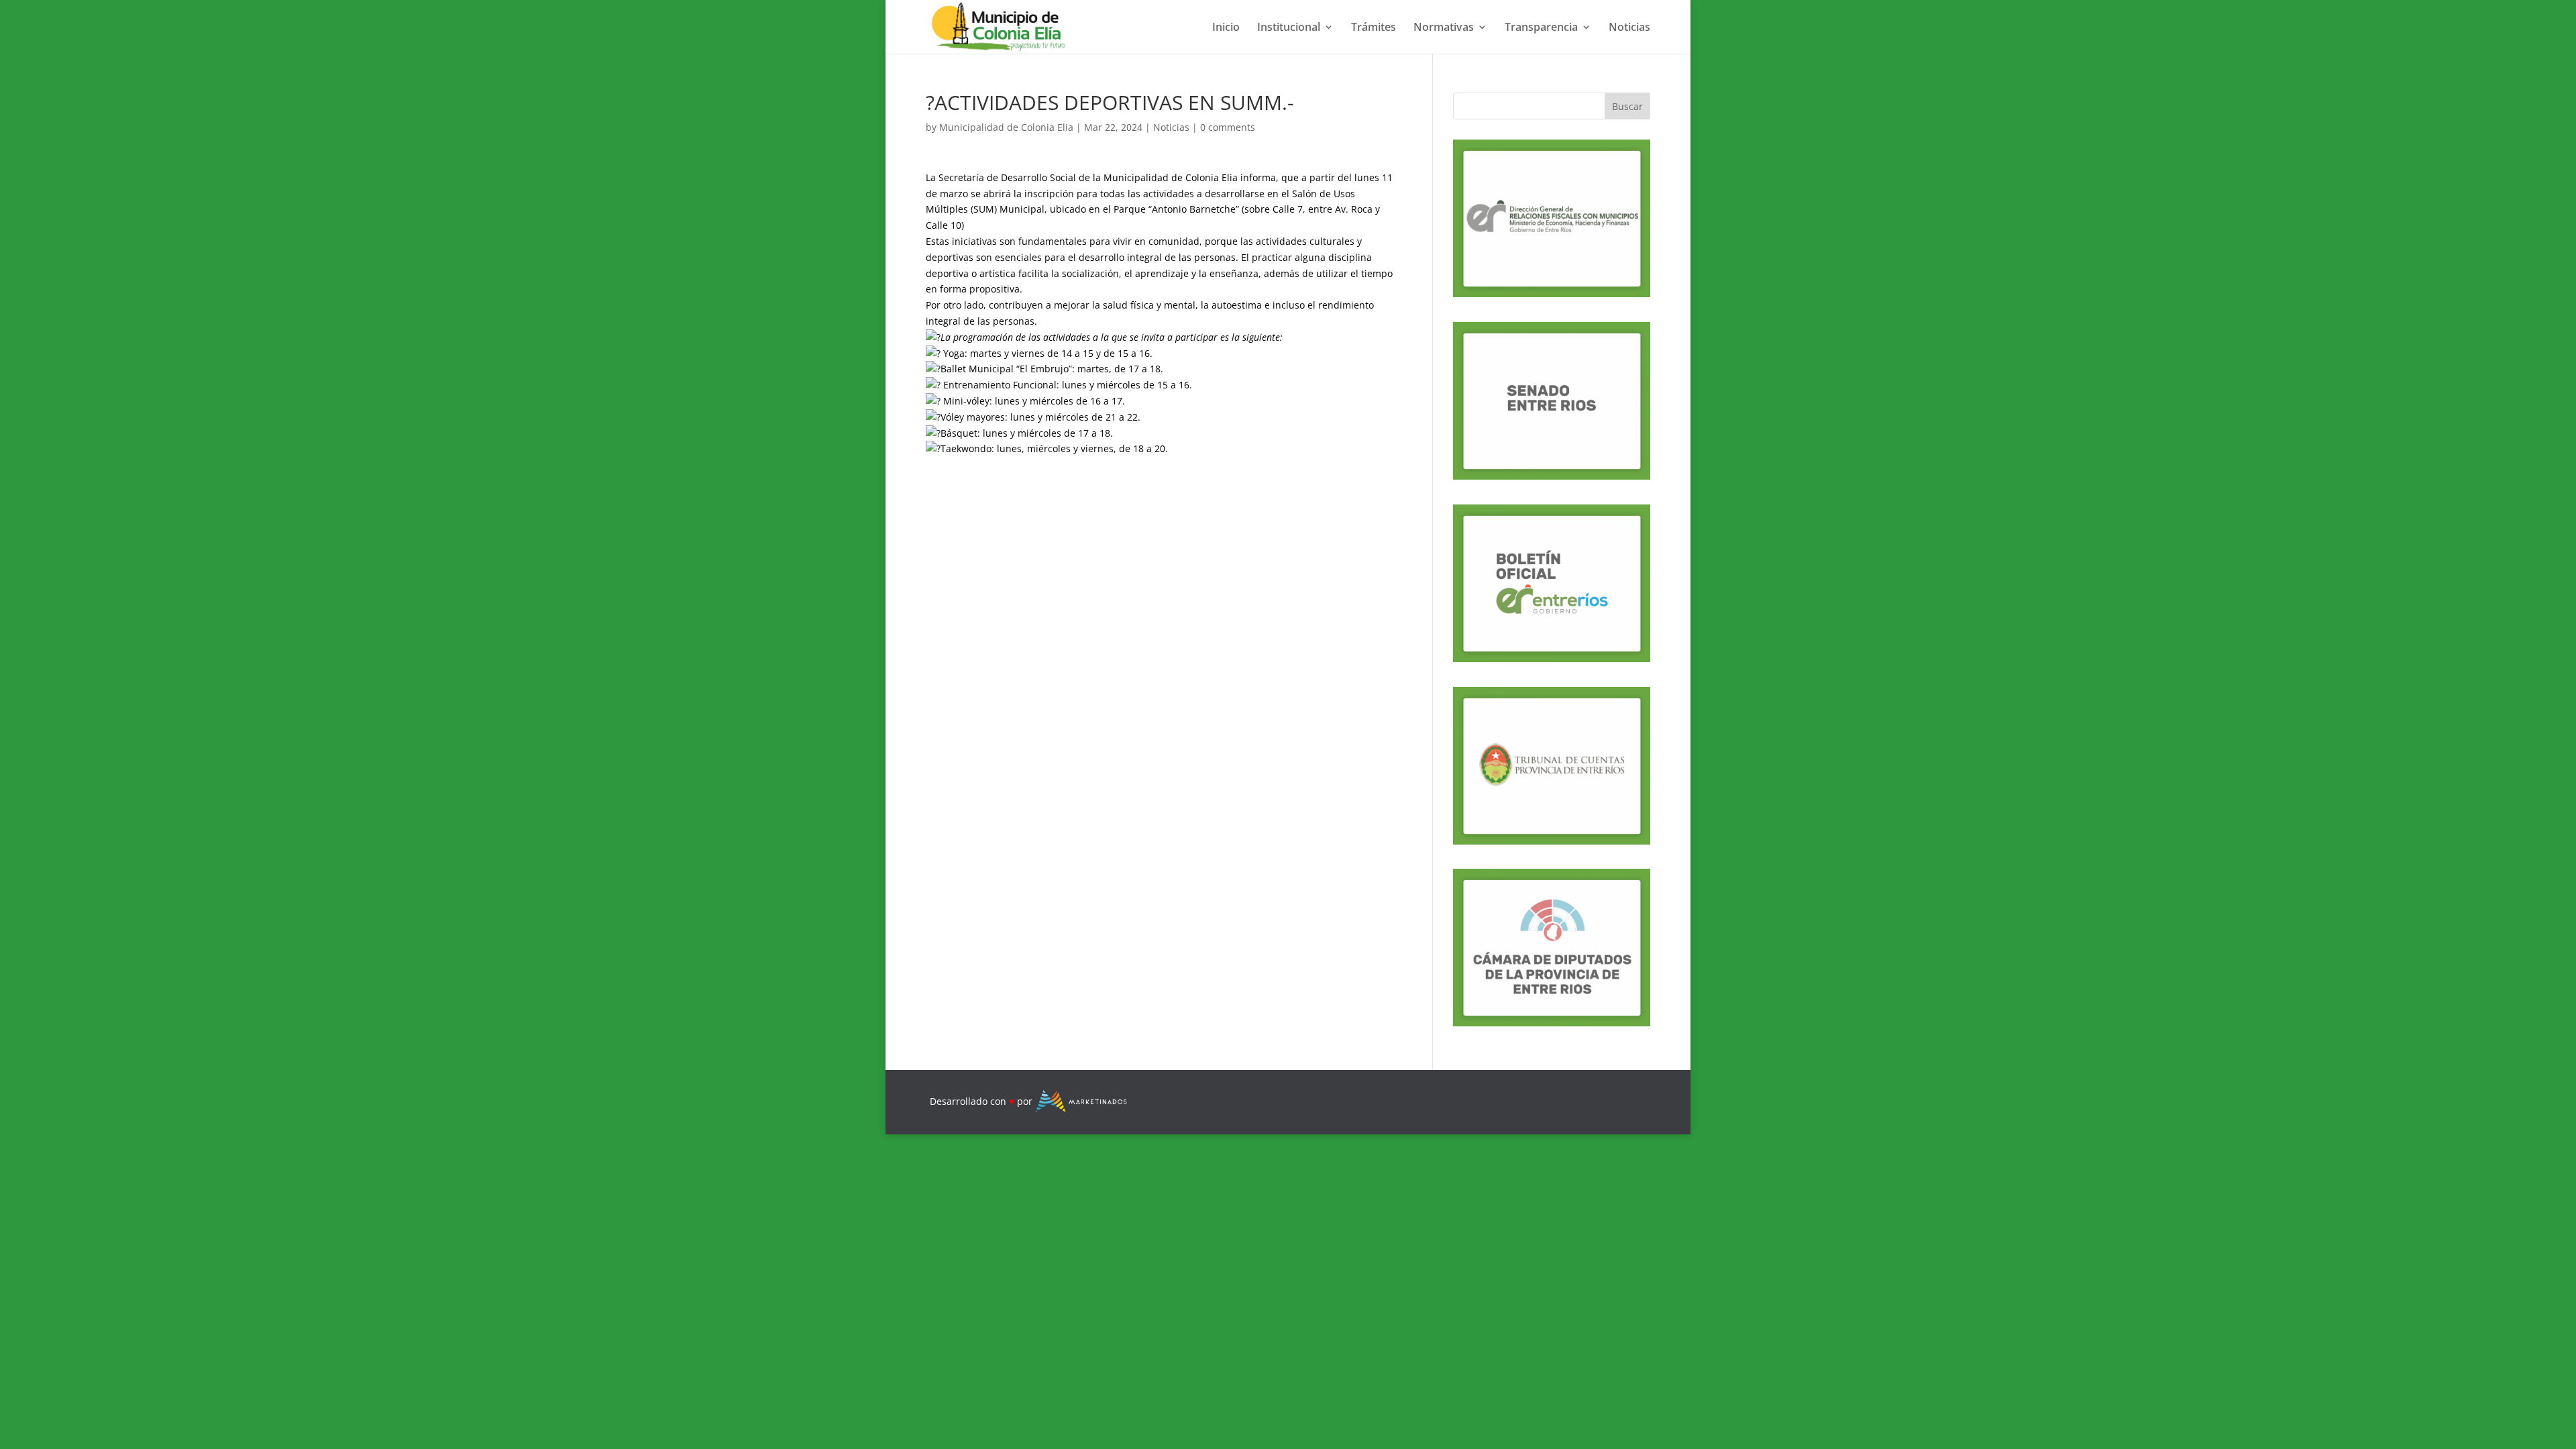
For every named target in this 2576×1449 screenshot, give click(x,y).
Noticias (1629, 28)
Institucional (1289, 28)
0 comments (1228, 127)
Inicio (1226, 28)
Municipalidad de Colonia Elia (1006, 127)
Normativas (1444, 28)
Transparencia (1541, 28)
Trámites (1374, 28)
